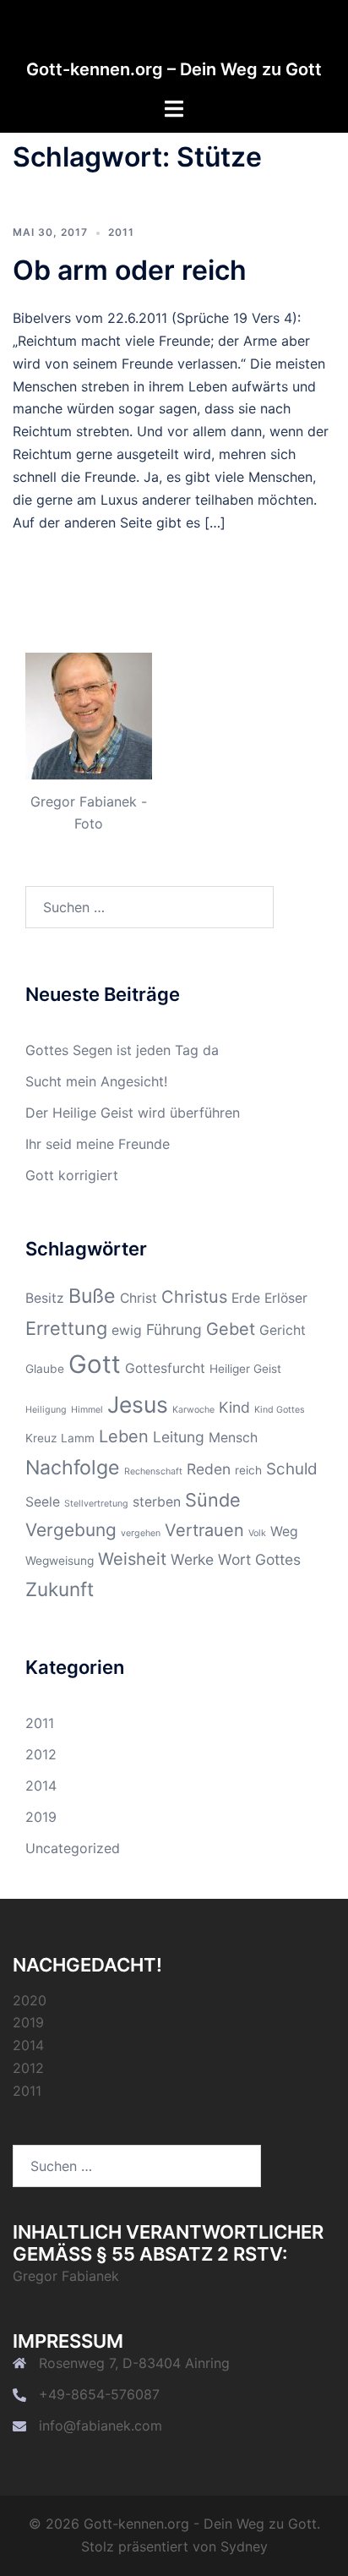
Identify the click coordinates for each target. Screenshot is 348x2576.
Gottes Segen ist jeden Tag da (122, 1050)
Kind (234, 1407)
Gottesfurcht (165, 1368)
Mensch (233, 1438)
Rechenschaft (153, 1471)
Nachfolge (73, 1468)
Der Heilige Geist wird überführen (133, 1113)
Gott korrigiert (72, 1175)
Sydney (244, 2546)
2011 (121, 232)
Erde (246, 1298)
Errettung (66, 1328)
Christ (139, 1298)
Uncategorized (73, 1848)
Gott (95, 1364)
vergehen (141, 1533)
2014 (41, 1786)
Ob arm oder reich (130, 270)
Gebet (231, 1329)
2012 (41, 1754)
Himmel (87, 1410)
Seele (43, 1502)
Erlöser (286, 1298)
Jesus (138, 1404)
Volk (257, 1533)
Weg (284, 1531)
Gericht (283, 1330)
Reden (209, 1469)
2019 (41, 1817)
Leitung (179, 1437)
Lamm (78, 1438)
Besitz (45, 1298)
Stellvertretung (96, 1504)
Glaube (45, 1369)
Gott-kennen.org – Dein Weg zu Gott (174, 69)
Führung (174, 1329)
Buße (92, 1296)
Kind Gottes (280, 1410)
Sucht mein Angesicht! (96, 1081)
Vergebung (71, 1530)
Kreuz (41, 1438)
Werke (192, 1559)
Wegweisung (60, 1561)
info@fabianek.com (101, 2426)
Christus (194, 1297)
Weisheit (132, 1559)
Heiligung (46, 1410)
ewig (127, 1330)
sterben (157, 1502)
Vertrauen (204, 1530)
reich (248, 1470)
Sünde (213, 1500)
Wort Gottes (259, 1559)
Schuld (292, 1469)
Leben (124, 1436)
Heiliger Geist (245, 1369)
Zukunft (60, 1589)
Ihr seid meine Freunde (98, 1144)
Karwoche (193, 1410)
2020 (30, 2000)
